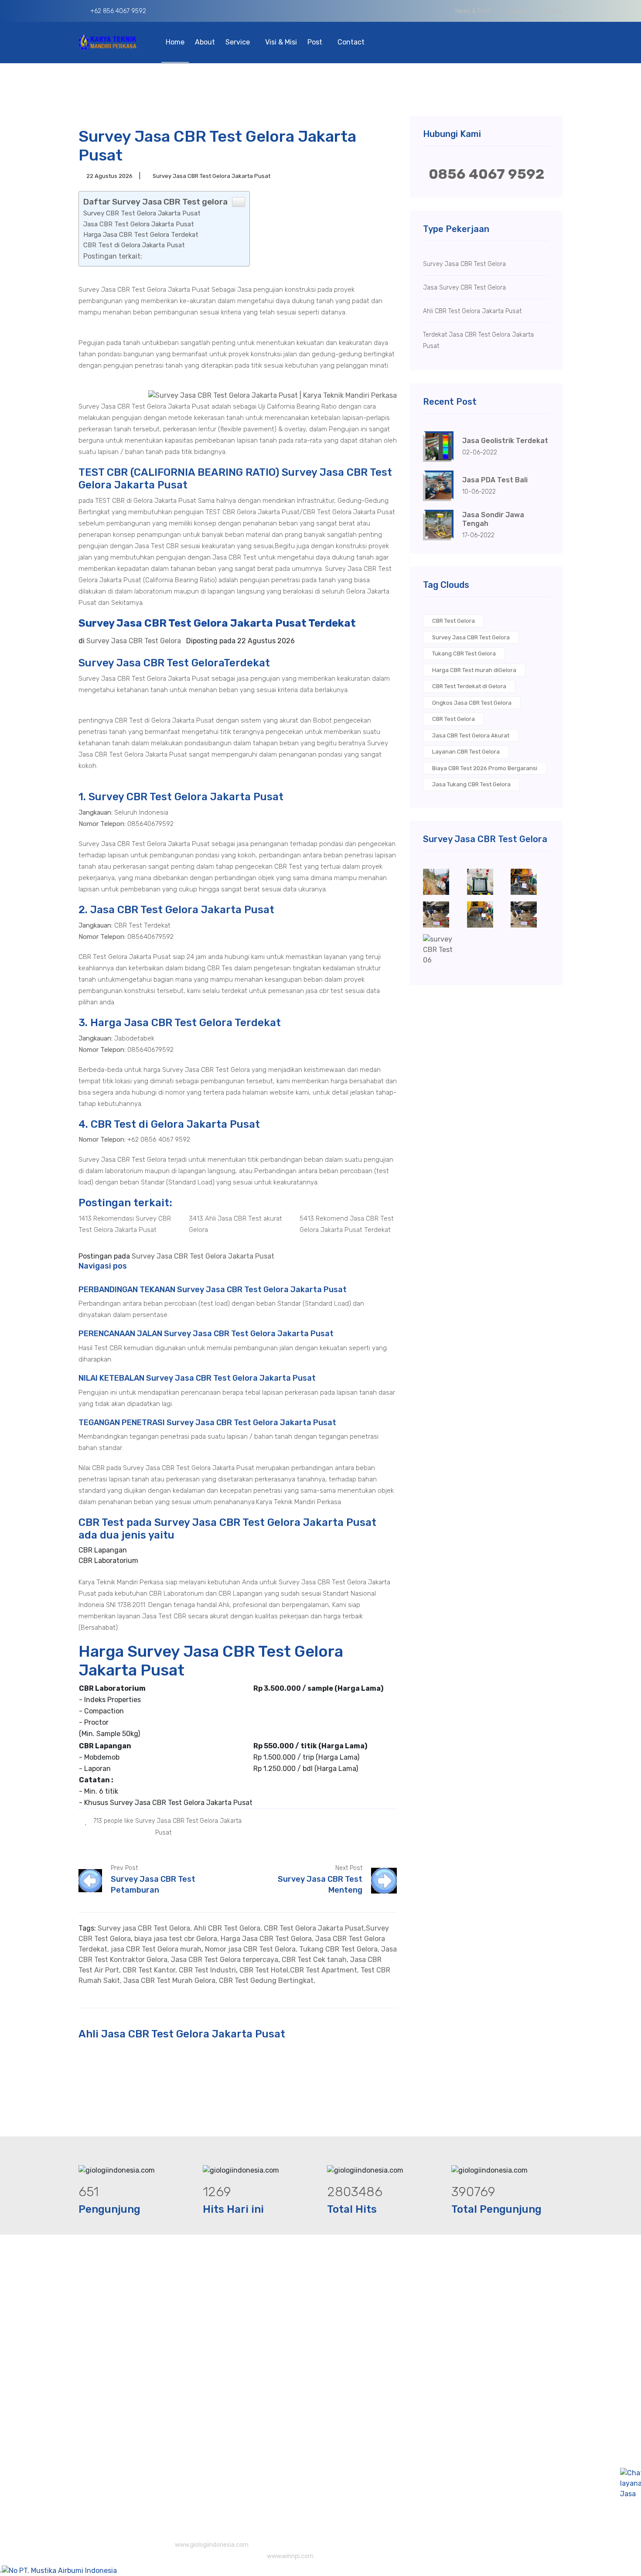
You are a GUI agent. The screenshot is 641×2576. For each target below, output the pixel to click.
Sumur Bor (324, 2472)
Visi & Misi (281, 42)
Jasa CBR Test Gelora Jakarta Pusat (139, 224)
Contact (351, 42)
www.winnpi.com (290, 2556)
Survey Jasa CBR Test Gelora (471, 637)
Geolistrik (322, 2381)
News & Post (473, 11)
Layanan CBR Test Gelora (466, 752)
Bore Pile (321, 2329)
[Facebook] (359, 1820)
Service (239, 42)
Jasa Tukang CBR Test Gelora (471, 784)
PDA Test (321, 2398)
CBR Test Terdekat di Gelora (469, 686)
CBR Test (321, 2346)
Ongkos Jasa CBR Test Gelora (472, 703)
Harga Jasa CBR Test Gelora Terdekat (141, 235)
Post (316, 42)
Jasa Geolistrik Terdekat (505, 441)
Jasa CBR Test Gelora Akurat (471, 735)
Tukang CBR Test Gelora (464, 653)
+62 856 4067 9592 (117, 11)
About (205, 42)
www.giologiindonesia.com (212, 2545)
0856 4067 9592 (486, 174)
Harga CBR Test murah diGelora (474, 670)
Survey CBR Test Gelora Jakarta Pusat (142, 213)
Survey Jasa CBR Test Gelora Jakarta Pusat (203, 1256)
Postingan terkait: (113, 256)
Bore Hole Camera (336, 2311)
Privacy (552, 11)
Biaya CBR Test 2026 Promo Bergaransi (485, 768)
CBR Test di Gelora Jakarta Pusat (134, 245)
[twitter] (372, 1820)
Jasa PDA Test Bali (495, 480)
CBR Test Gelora (453, 621)
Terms (516, 11)
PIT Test (320, 2363)
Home (175, 42)
